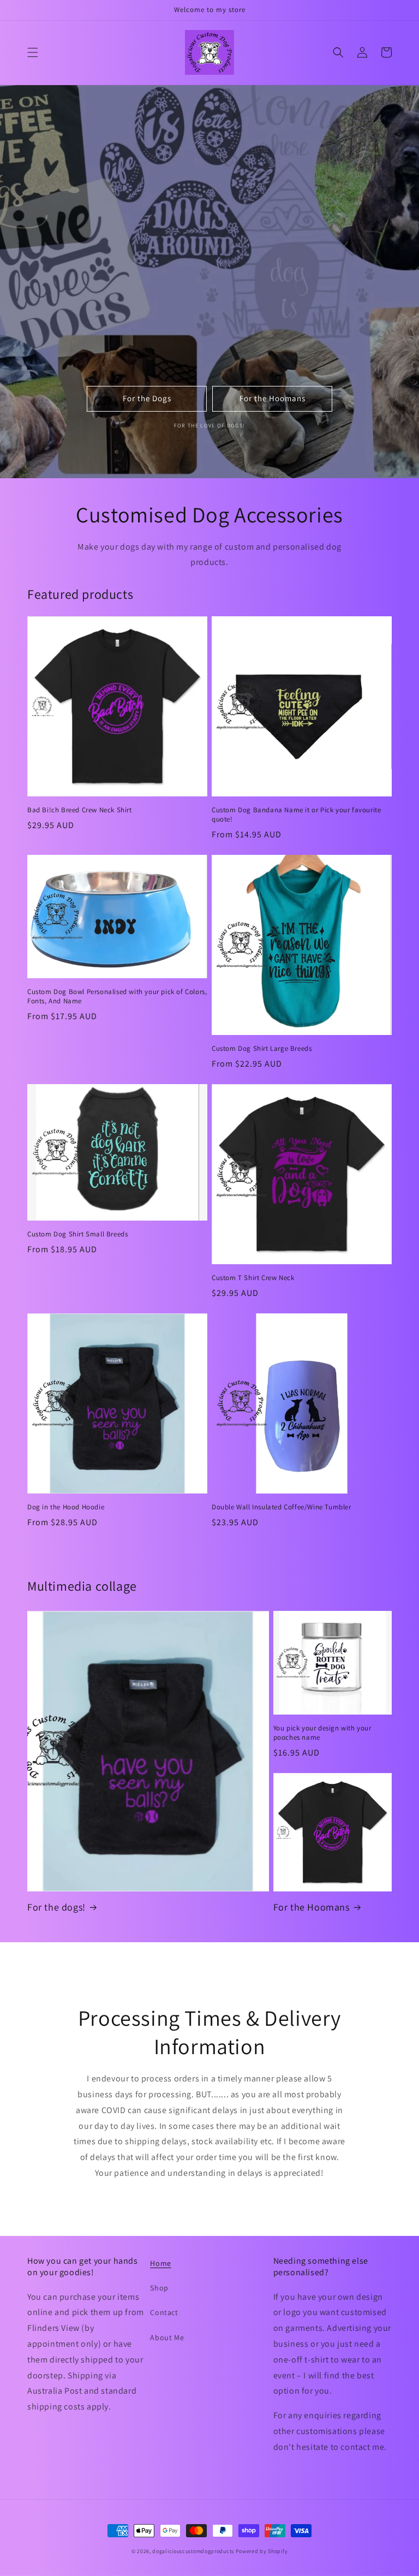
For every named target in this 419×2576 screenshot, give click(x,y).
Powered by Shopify (262, 2551)
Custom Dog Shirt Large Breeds (262, 1049)
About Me (167, 2337)
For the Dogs (147, 398)
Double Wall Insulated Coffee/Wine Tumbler (282, 1507)
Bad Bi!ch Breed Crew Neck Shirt (80, 810)
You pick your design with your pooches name (322, 1733)
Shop (159, 2288)
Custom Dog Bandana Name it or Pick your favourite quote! (296, 815)
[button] (33, 52)
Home (160, 2263)
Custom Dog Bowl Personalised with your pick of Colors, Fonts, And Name (117, 997)
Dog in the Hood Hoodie (66, 1507)
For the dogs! (56, 1907)
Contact (164, 2312)
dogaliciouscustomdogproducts (193, 2551)
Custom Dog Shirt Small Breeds (77, 1234)
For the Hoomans (273, 398)
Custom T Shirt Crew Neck (253, 1278)
